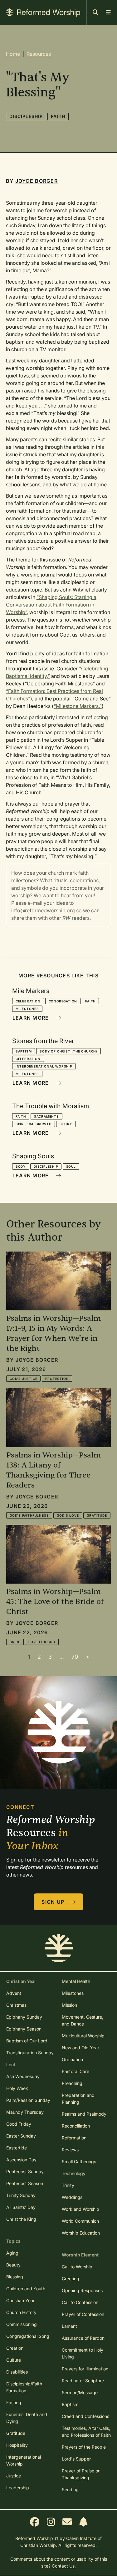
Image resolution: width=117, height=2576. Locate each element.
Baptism (24, 1051)
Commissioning (22, 2324)
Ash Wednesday (23, 2076)
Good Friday (19, 2124)
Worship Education (81, 2233)
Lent (11, 2064)
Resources (39, 54)
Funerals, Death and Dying (27, 2418)
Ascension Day (21, 2160)
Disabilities (17, 2372)
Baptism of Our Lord (27, 2041)
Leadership (18, 2488)
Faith (58, 116)
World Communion (80, 2221)
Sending (70, 2489)
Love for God (42, 1642)
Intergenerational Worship (44, 1066)
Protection (57, 1379)
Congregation (63, 1001)
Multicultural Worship (83, 2036)
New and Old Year (80, 2048)
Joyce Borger (37, 181)
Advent (14, 1993)
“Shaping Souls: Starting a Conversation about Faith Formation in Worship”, (51, 605)
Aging (12, 2253)
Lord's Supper (76, 2459)
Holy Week (17, 2088)
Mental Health (76, 1981)
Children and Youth (26, 2289)
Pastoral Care (76, 2071)
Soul (71, 1166)
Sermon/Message (80, 2392)
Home (13, 54)
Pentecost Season (25, 2183)
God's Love (68, 1515)
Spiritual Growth (34, 1124)
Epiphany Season (24, 2029)
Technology (74, 2173)
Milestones (27, 1009)
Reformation (74, 2138)
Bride (15, 1642)
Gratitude (97, 1515)
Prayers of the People (84, 2447)
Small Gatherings (79, 2161)
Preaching (72, 2083)
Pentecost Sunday (25, 2171)
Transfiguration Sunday (30, 2053)
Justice (14, 2476)
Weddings (72, 2197)
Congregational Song (28, 2336)
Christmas (16, 2005)
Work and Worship (80, 2209)
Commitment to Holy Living (83, 2353)
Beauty (13, 2265)
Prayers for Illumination (85, 2369)
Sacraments (46, 1116)
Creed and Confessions (85, 2416)
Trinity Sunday (21, 2195)
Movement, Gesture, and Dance (83, 2020)
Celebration (28, 1001)
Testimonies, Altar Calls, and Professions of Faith (86, 2432)
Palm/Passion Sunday (28, 2100)
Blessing (15, 2277)
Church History (21, 2312)
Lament (69, 2326)
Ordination (72, 2059)
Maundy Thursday (25, 2112)
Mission (69, 2005)
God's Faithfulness (29, 1515)
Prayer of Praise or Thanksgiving (81, 2474)
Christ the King (21, 2219)
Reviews (70, 2150)
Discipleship (26, 116)
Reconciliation (76, 2126)
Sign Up (54, 1902)
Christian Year (20, 2300)
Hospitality (17, 2445)
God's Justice (23, 1379)
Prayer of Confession (83, 2314)
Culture (14, 2360)
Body (21, 1166)
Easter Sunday (21, 2136)
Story (66, 1124)
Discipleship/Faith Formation (24, 2387)
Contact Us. (64, 2566)
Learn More (32, 1018)
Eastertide (17, 2148)
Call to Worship (77, 2267)
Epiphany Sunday (24, 2017)
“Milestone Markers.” (78, 706)
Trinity (68, 2185)
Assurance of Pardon (83, 2338)
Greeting (71, 2279)
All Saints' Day (21, 2207)
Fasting (14, 2402)
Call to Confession (80, 2302)
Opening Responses (82, 2290)
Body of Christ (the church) (68, 1051)
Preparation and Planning (78, 2099)
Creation (15, 2348)
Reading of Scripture (83, 2381)
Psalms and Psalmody (84, 2114)
